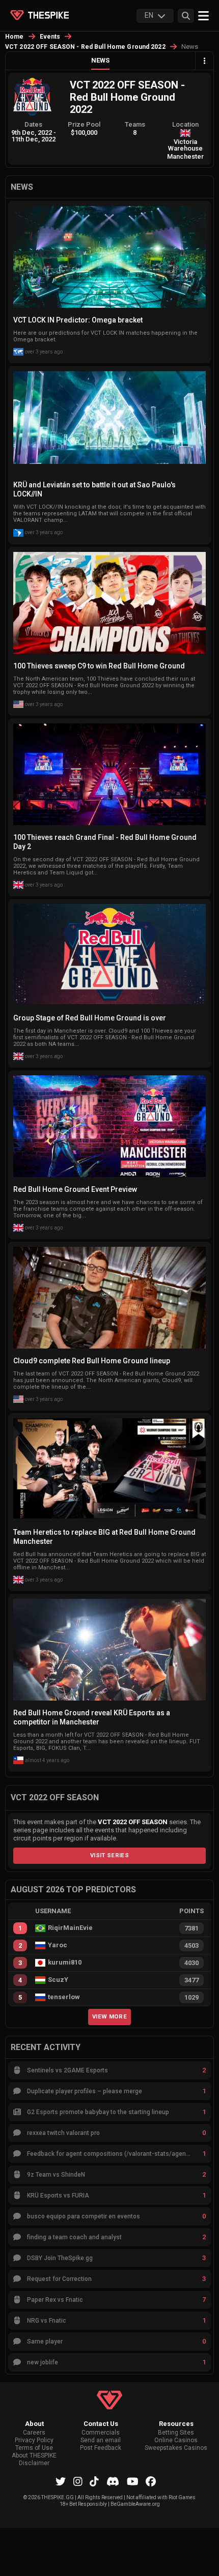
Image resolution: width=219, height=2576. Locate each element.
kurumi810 (65, 1963)
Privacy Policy (34, 2440)
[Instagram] (78, 2481)
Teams (135, 124)
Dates (33, 124)
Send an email (101, 2440)
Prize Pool (84, 124)
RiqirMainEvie (70, 1928)
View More (109, 2016)
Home (15, 37)
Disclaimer (34, 2463)
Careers (34, 2433)
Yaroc (58, 1945)
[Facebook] (151, 2481)
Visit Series (109, 1855)
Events (50, 37)
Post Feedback (101, 2448)
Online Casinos (176, 2440)
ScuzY (58, 1980)
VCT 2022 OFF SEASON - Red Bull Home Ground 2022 (85, 47)
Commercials (101, 2433)
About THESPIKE (34, 2456)
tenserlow (64, 1997)
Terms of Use (34, 2448)
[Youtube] (133, 2481)
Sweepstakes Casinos (176, 2448)
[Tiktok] (94, 2481)
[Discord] (113, 2481)
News (100, 60)
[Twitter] (61, 2481)
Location (185, 124)
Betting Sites (176, 2433)
